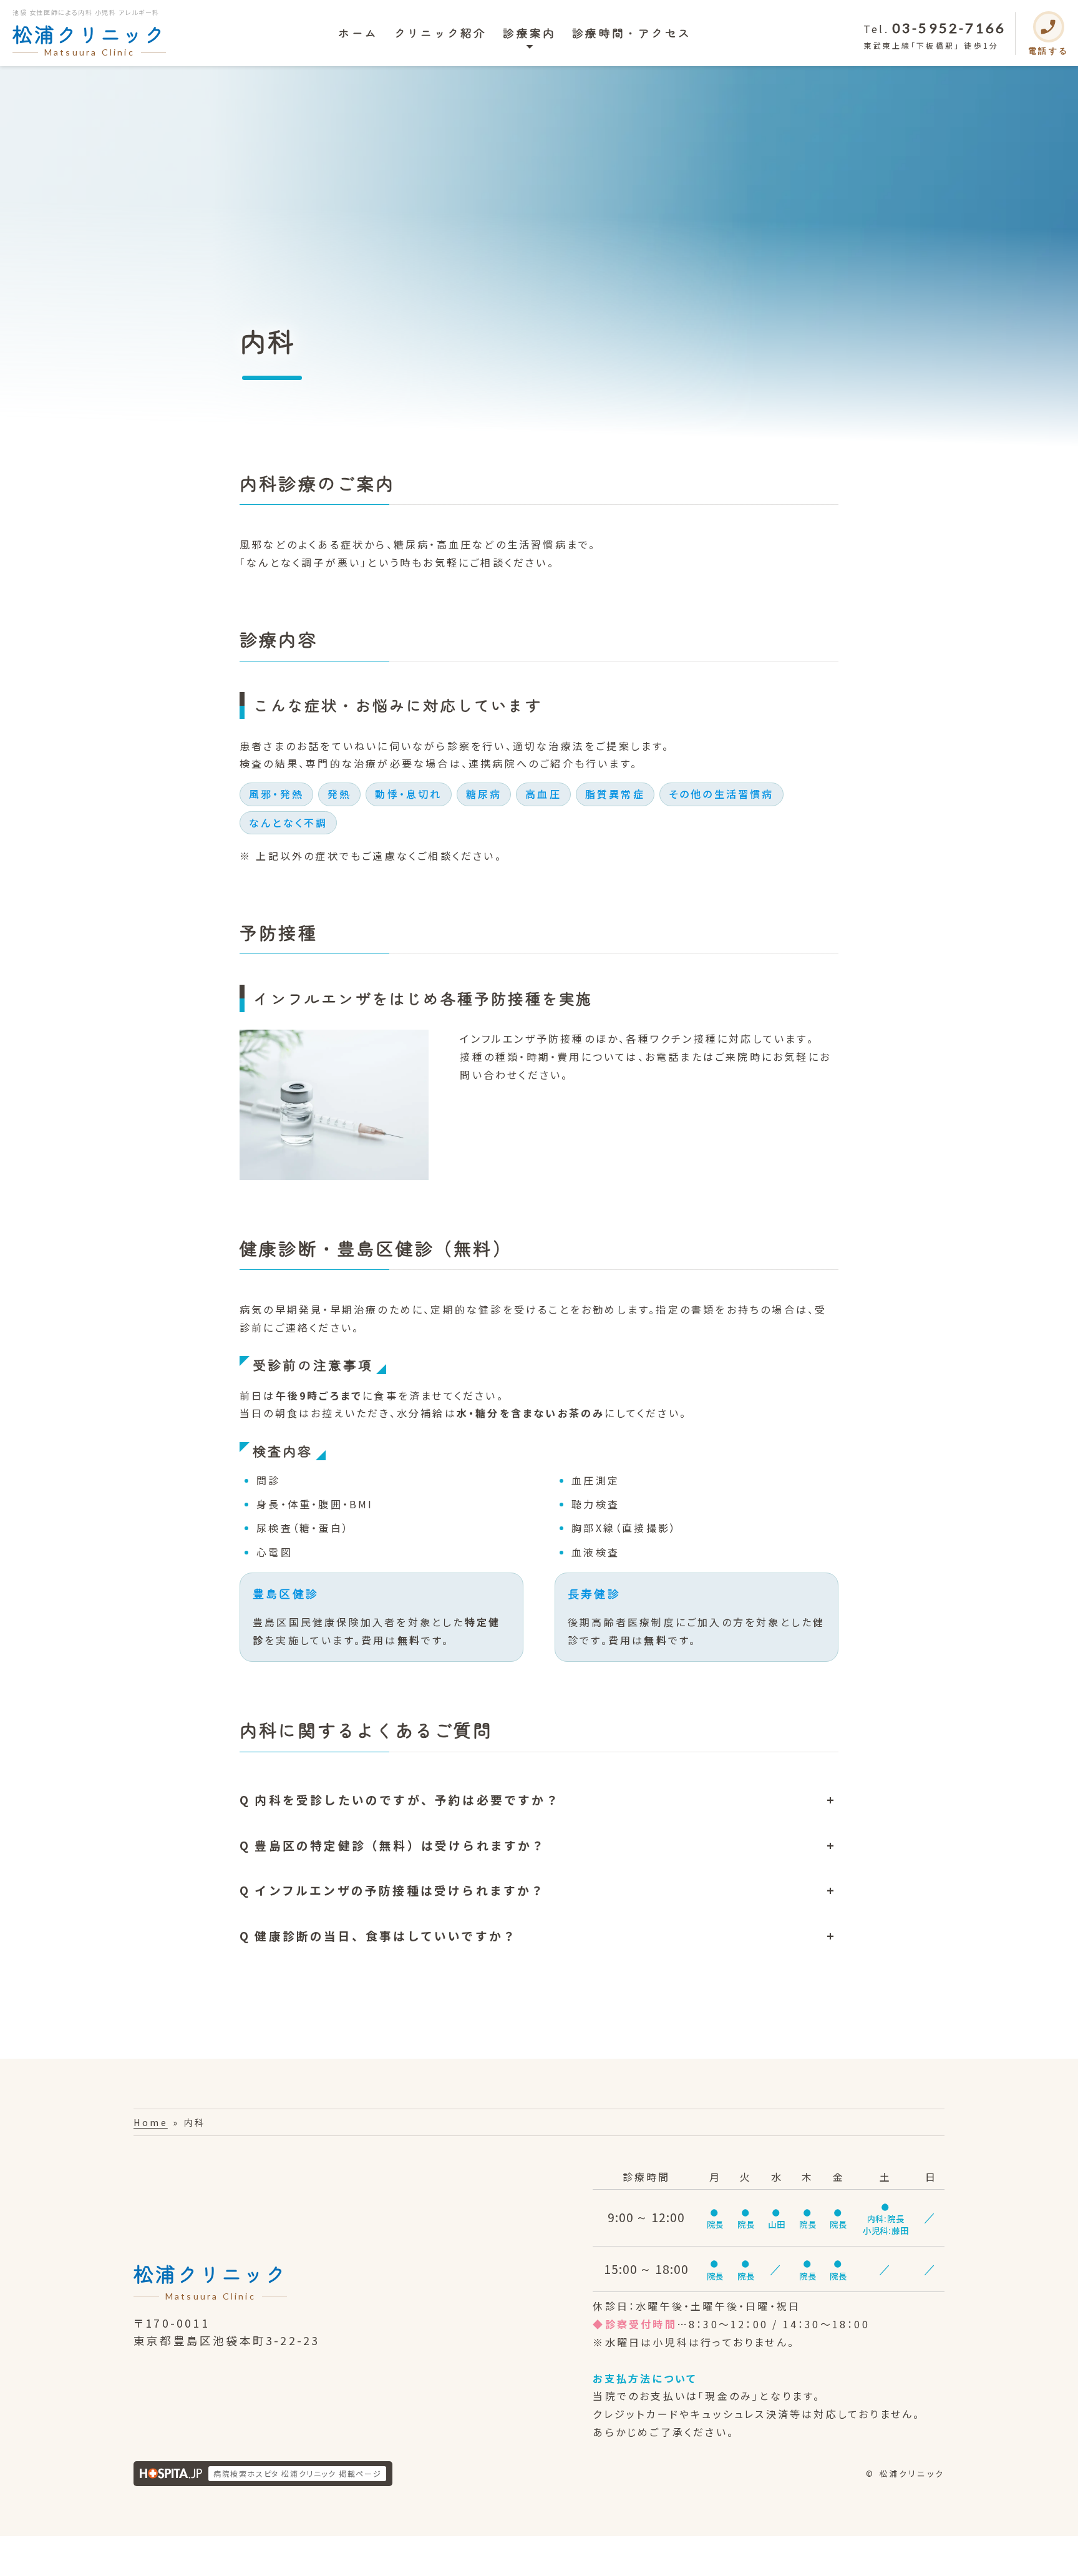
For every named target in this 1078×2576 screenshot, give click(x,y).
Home (151, 2122)
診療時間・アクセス (632, 33)
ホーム (358, 33)
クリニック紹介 (440, 33)
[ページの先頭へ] (1052, 2557)
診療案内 (529, 33)
